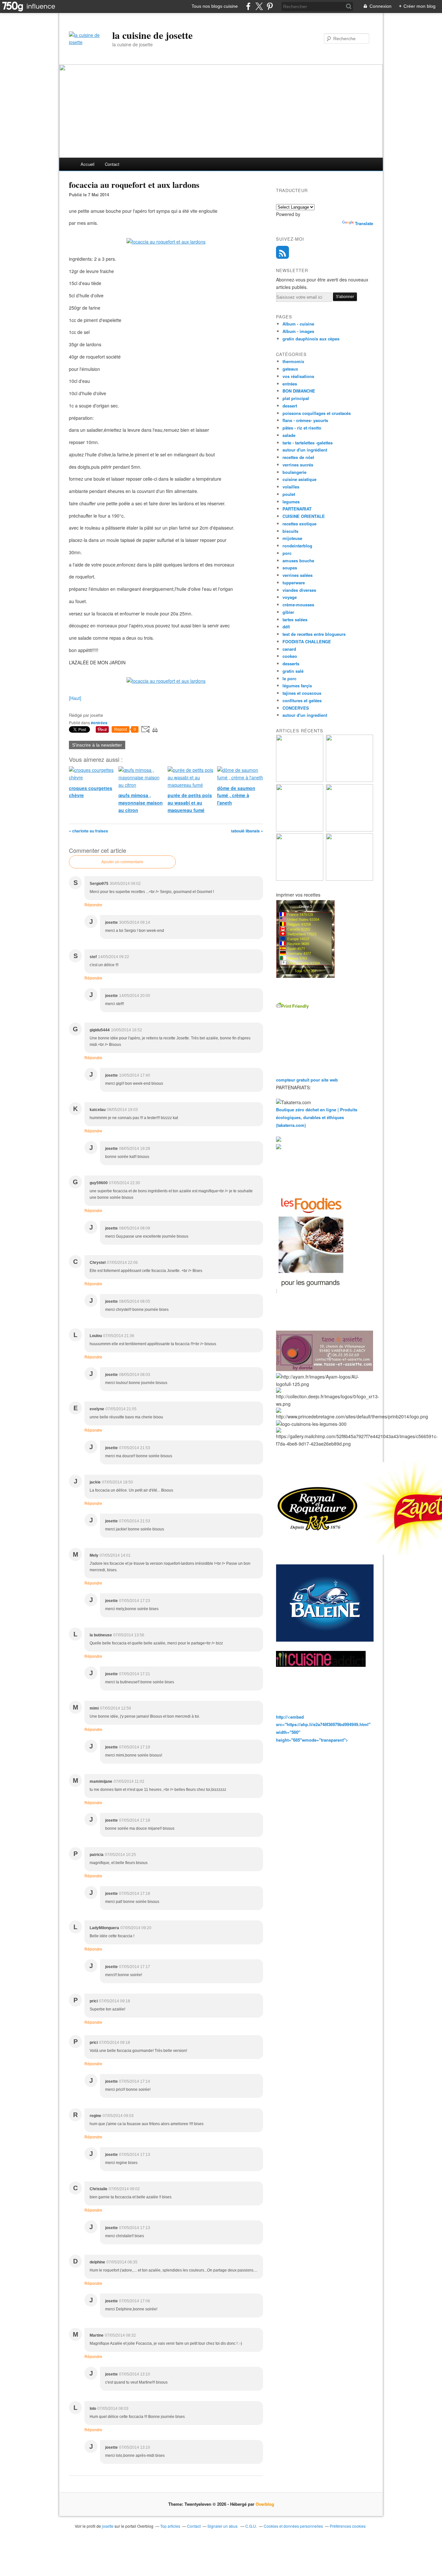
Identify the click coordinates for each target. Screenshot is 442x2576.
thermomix (293, 361)
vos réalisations (298, 376)
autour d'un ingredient (305, 715)
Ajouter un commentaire (122, 862)
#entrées (99, 723)
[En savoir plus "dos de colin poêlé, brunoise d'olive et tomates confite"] (349, 780)
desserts (291, 664)
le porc (289, 678)
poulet (289, 494)
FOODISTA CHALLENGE (307, 641)
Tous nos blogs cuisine (215, 6)
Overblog (265, 2504)
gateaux (290, 369)
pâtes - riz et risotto (302, 428)
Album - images (298, 331)
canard (289, 649)
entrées (290, 384)
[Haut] (75, 698)
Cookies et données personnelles (293, 2526)
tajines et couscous (302, 693)
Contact (112, 164)
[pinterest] (270, 6)
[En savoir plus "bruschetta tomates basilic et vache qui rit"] (300, 780)
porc (287, 553)
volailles (291, 487)
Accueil (88, 164)
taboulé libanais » (247, 831)
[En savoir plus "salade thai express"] (349, 879)
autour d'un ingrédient (305, 450)
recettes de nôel (298, 457)
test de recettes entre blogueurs (314, 634)
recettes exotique (299, 524)
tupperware (294, 583)
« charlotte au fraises (88, 831)
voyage (290, 597)
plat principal (296, 398)
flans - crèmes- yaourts (305, 420)
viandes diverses (299, 590)
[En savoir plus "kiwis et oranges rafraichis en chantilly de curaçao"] (349, 830)
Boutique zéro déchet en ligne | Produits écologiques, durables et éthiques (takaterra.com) (317, 1117)
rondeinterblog (297, 546)
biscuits (290, 531)
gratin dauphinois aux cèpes (311, 339)
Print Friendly (295, 1006)
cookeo (290, 656)
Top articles (170, 2526)
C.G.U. (251, 2526)
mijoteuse (292, 538)
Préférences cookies (348, 2526)
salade (289, 435)
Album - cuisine (298, 324)
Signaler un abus (223, 2526)
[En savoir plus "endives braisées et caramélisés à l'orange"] (300, 879)
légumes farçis (297, 686)
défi (286, 627)
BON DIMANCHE (299, 391)
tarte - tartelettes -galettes (308, 443)
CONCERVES (296, 708)
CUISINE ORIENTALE (304, 516)
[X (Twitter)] (259, 6)
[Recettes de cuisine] (311, 1291)
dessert (290, 406)
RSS (282, 252)
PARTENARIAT (297, 509)
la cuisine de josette (152, 35)
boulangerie (294, 472)
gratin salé (293, 671)
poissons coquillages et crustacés (317, 413)
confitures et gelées (302, 700)
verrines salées (298, 575)
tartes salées (295, 619)
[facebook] (248, 6)
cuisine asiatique (299, 479)
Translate (364, 223)
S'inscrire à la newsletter (97, 745)
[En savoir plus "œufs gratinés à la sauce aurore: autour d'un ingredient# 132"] (300, 830)
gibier (288, 612)
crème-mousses (298, 605)
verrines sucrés (298, 465)
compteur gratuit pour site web (307, 1080)
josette (108, 2526)
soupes (290, 568)
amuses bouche (298, 561)
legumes (291, 502)
